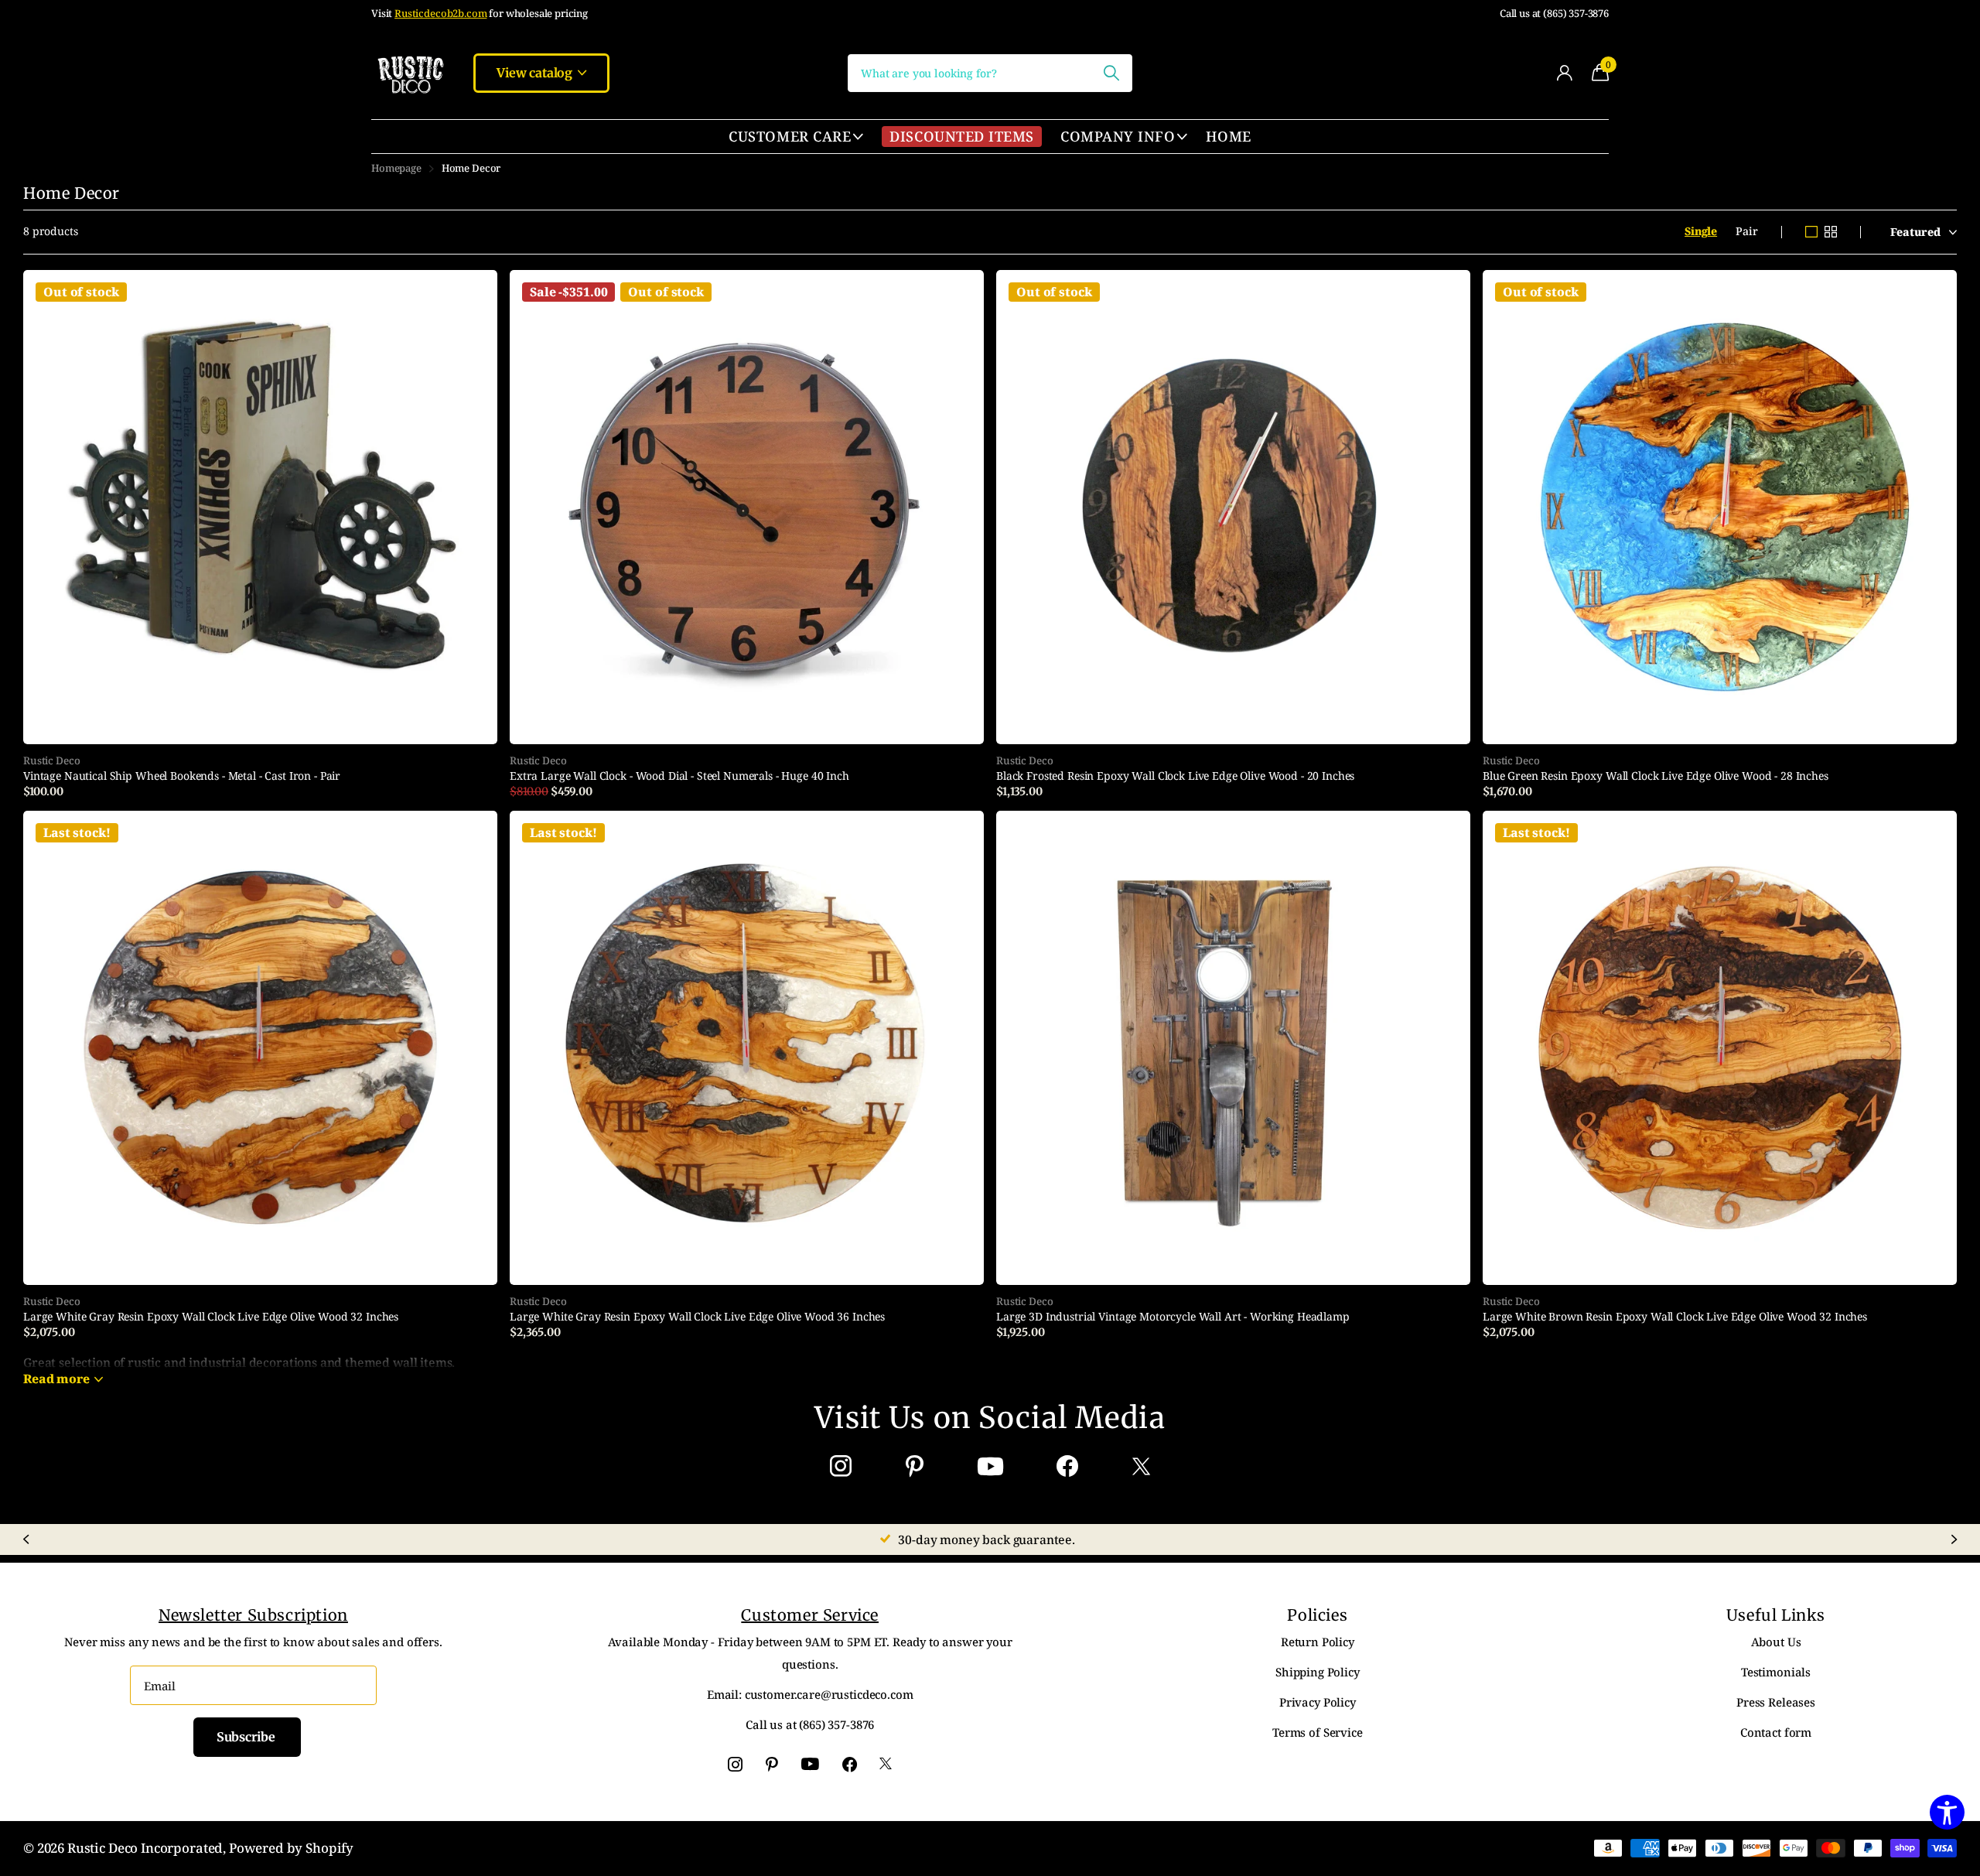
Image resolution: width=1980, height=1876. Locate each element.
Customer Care (790, 136)
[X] (1141, 1467)
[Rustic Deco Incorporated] (410, 73)
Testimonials (1776, 1672)
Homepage (396, 168)
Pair (1746, 231)
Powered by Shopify (291, 1848)
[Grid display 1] (1811, 232)
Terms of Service (1318, 1732)
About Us (1776, 1642)
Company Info (1118, 136)
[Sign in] (1564, 73)
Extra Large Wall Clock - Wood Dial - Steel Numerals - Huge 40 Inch (679, 776)
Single (1701, 231)
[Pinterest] (915, 1467)
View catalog (536, 73)
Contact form (1776, 1732)
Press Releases (1776, 1702)
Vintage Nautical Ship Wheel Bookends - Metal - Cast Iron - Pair (182, 776)
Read (56, 1379)
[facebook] (1067, 1467)
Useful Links (1776, 1615)
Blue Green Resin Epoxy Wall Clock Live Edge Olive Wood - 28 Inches (1656, 776)
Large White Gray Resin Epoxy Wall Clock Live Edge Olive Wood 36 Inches (697, 1317)
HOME (1228, 136)
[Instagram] (841, 1467)
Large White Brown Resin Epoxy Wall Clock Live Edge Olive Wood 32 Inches (1675, 1317)
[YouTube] (990, 1466)
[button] (26, 1539)
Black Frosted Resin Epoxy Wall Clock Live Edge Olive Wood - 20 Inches (1175, 776)
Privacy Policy (1318, 1702)
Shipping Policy (1318, 1672)
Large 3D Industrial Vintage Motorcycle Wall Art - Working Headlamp (1173, 1317)
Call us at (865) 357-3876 (1554, 14)
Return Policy (1318, 1642)
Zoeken (1111, 73)
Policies (1317, 1615)
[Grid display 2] (1831, 232)
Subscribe (247, 1737)
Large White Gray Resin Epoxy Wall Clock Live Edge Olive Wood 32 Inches (211, 1317)
